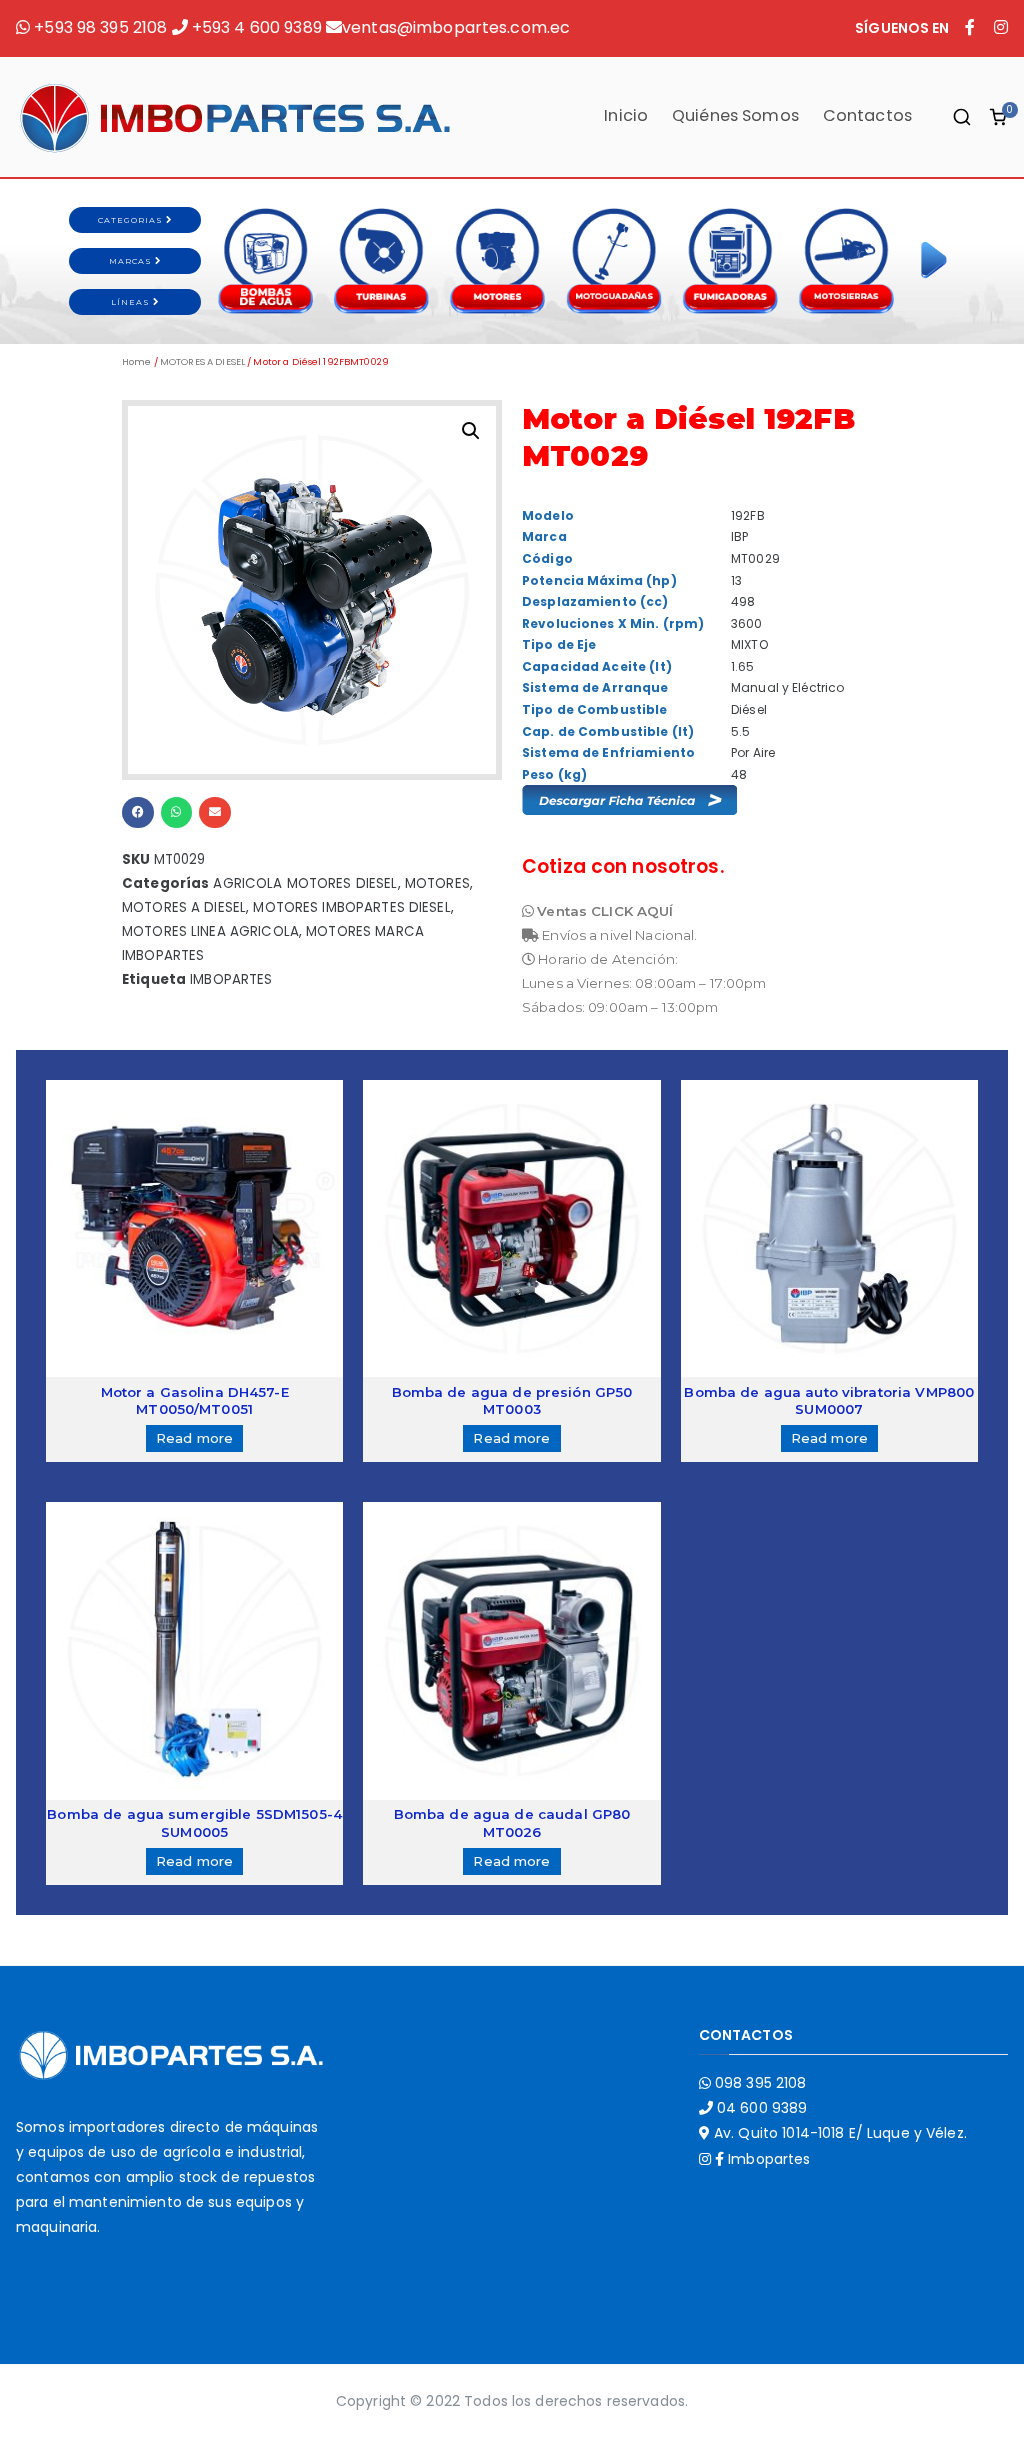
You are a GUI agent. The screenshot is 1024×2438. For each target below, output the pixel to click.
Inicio (626, 115)
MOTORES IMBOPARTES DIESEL (351, 907)
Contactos (867, 115)
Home (137, 361)
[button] (138, 813)
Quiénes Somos (735, 115)
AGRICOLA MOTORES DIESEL (305, 883)
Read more (194, 1438)
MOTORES (437, 883)
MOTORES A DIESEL (202, 361)
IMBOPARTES (231, 979)
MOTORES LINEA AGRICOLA (210, 931)
